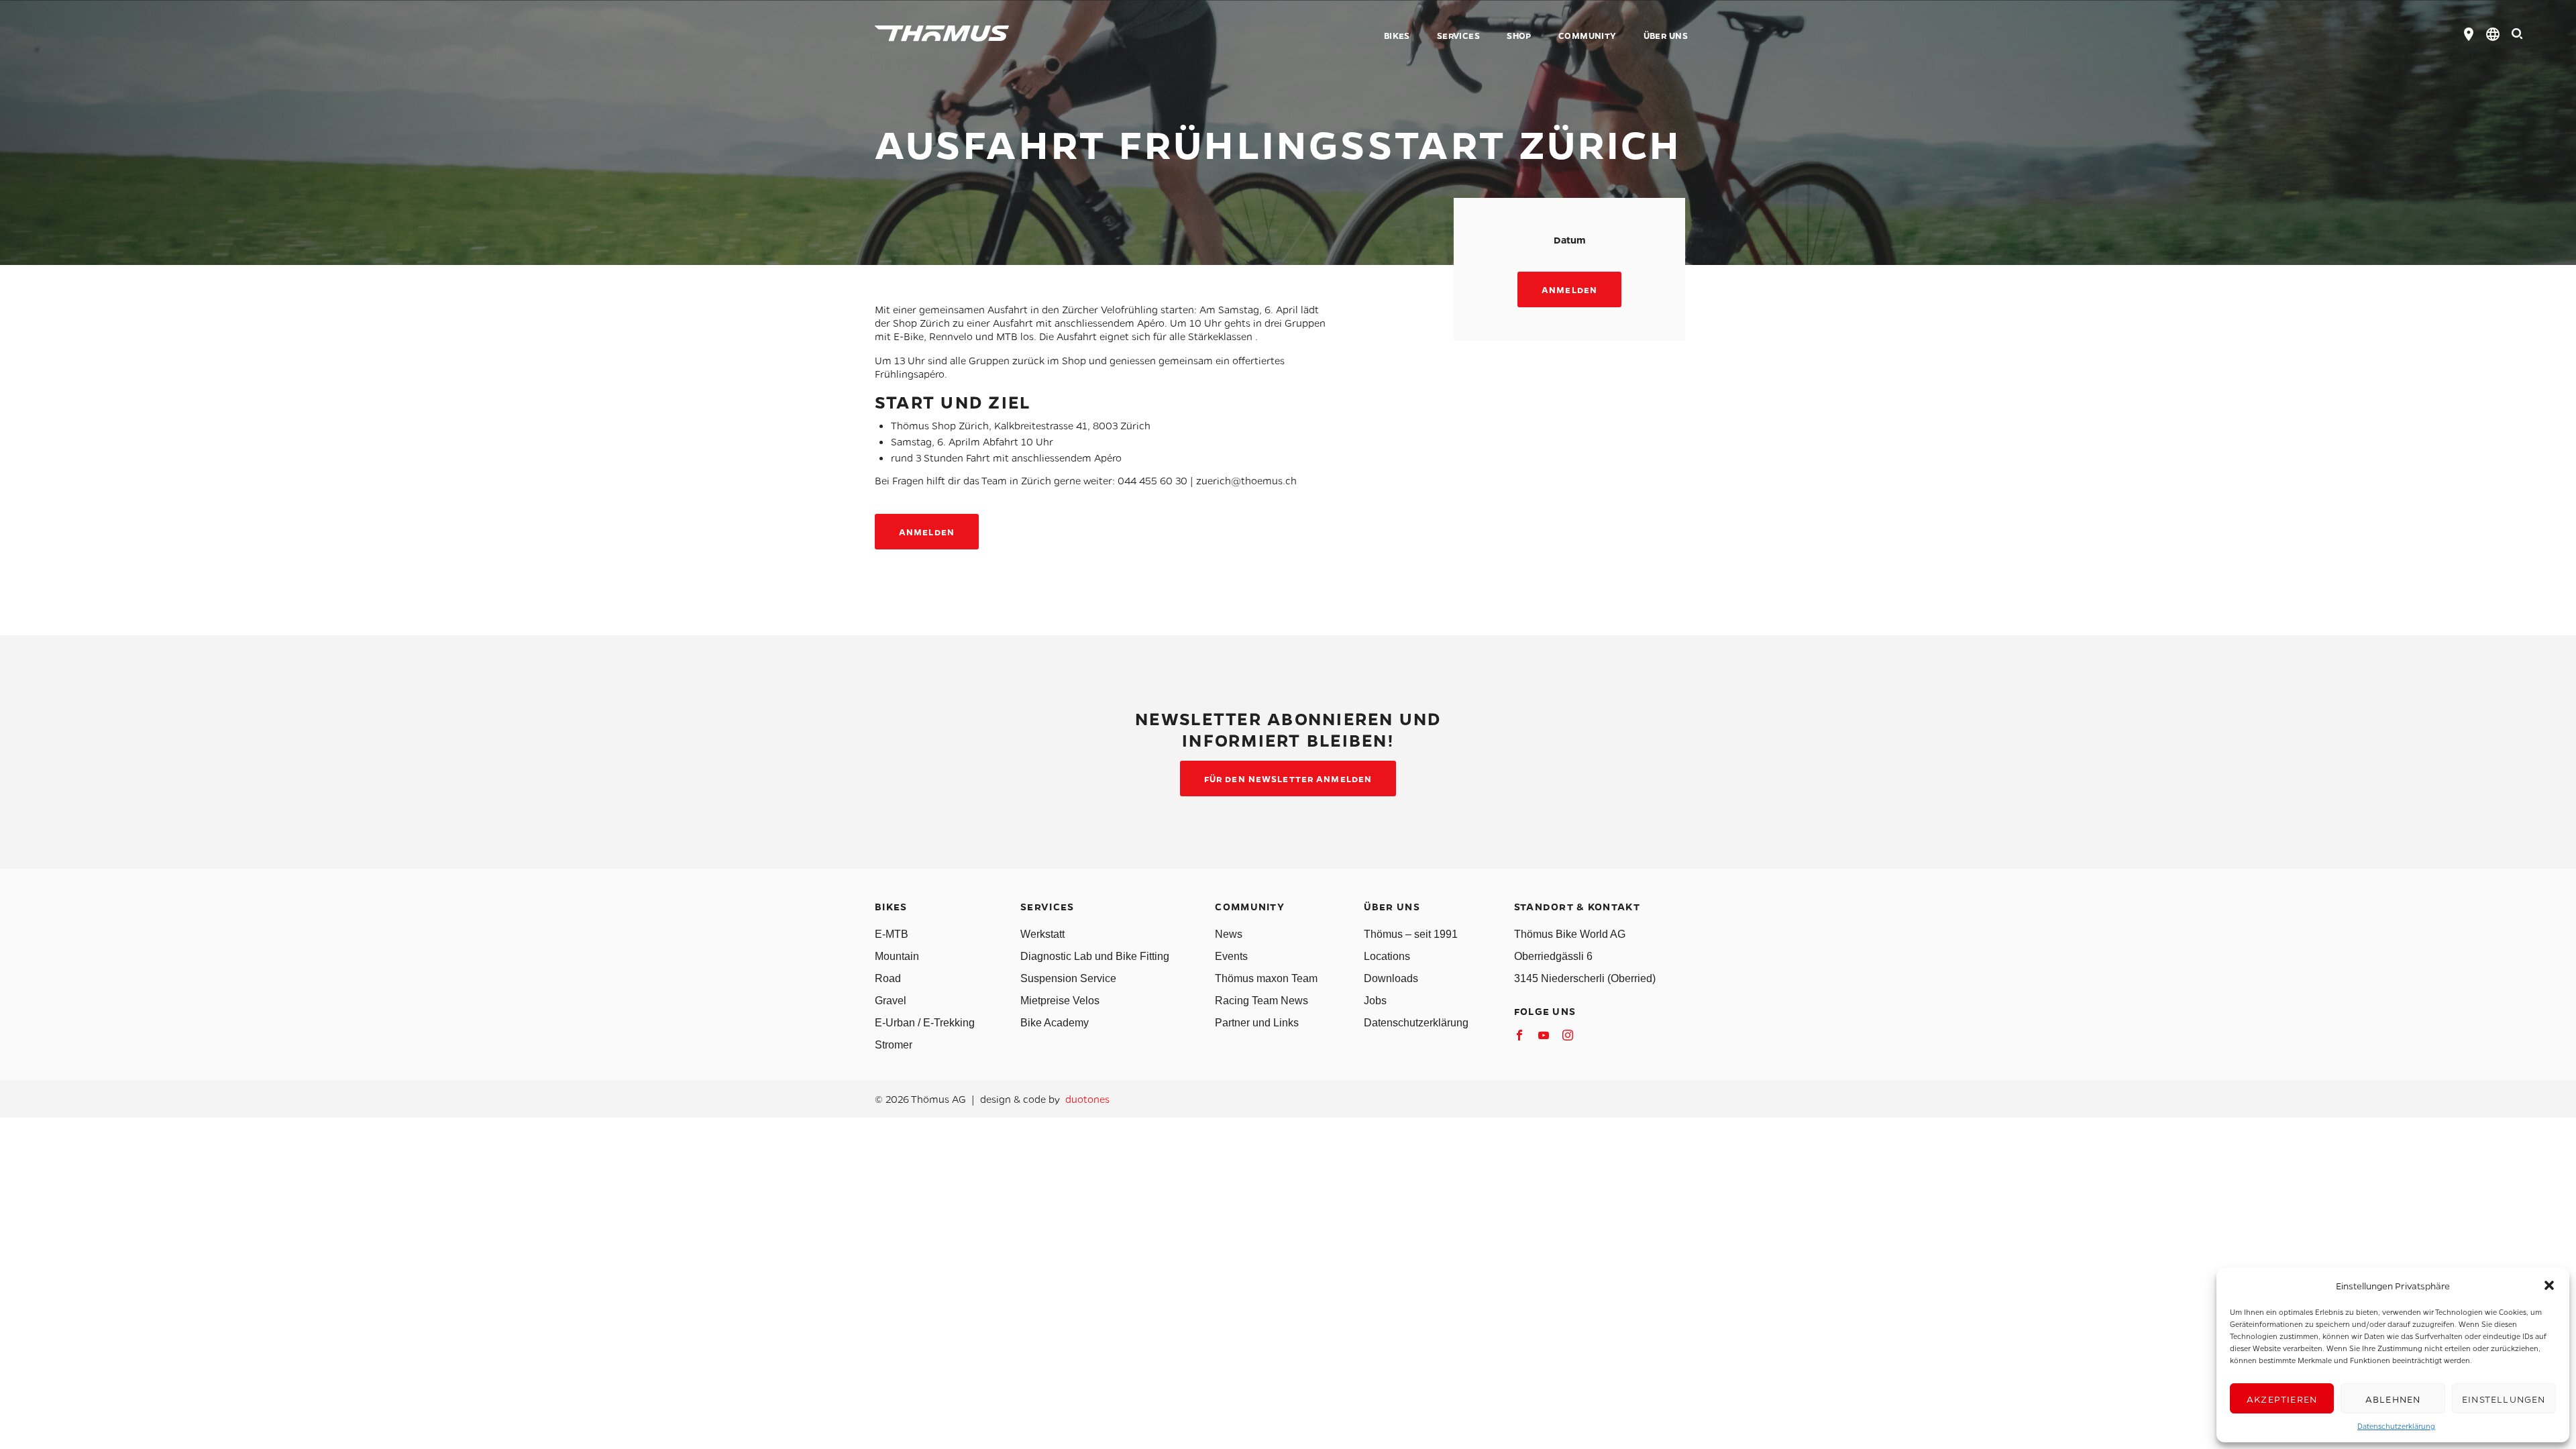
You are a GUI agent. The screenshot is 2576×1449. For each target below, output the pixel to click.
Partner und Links (1257, 1023)
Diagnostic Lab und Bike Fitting (1095, 956)
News (1229, 934)
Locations (1387, 956)
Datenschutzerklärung (2396, 1426)
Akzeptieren (2282, 1399)
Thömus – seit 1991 (1411, 934)
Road (888, 978)
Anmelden (1569, 289)
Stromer (894, 1045)
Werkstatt (1042, 934)
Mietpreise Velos (1060, 1001)
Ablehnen (2393, 1399)
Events (1231, 956)
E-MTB (892, 934)
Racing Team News (1262, 1001)
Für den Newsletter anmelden (1288, 779)
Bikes (1397, 36)
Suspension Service (1068, 978)
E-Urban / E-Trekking (925, 1023)
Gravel (891, 1001)
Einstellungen (2504, 1399)
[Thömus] (942, 34)
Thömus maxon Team (1266, 978)
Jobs (1375, 1001)
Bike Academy (1055, 1023)
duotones (1087, 1099)
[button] (2549, 1285)
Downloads (1391, 978)
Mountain (897, 956)
